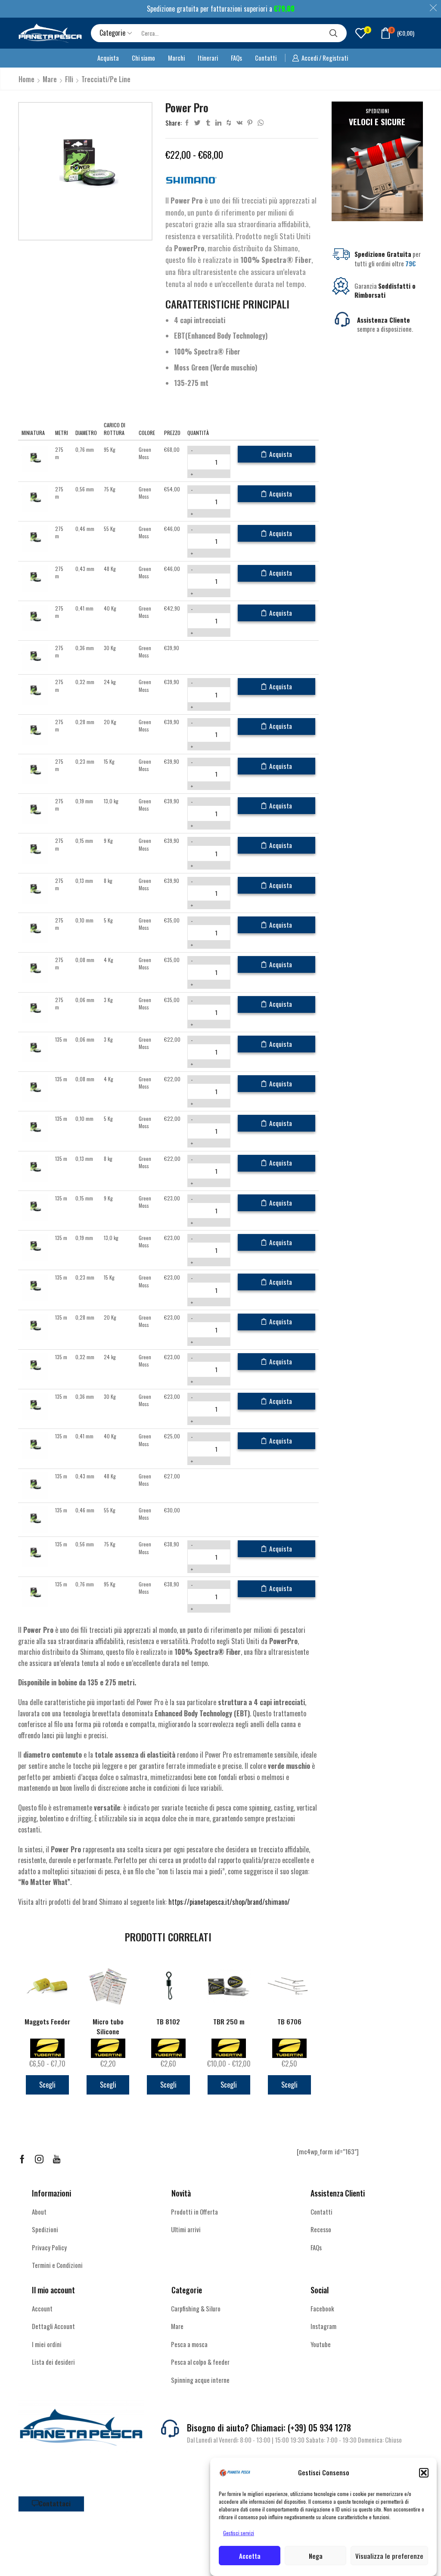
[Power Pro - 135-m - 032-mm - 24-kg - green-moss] (35, 1366)
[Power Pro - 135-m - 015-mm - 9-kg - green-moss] (35, 1207)
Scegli (47, 2085)
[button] (424, 2473)
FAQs (236, 58)
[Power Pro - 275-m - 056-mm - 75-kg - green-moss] (35, 498)
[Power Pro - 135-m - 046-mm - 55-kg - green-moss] (35, 1519)
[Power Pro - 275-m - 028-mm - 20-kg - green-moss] (35, 730)
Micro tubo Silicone (108, 2027)
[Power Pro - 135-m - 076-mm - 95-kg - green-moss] (35, 1593)
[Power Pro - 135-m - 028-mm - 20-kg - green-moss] (35, 1326)
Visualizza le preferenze (389, 2556)
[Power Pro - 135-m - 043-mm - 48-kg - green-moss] (35, 1485)
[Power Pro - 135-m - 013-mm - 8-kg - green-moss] (35, 1167)
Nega (316, 2556)
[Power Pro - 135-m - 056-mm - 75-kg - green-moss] (35, 1553)
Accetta (250, 2556)
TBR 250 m (229, 2022)
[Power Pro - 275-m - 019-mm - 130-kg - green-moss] (35, 810)
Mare (50, 79)
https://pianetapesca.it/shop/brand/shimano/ (229, 1902)
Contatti (266, 58)
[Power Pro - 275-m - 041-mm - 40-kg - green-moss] (35, 617)
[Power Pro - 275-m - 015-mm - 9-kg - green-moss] (35, 850)
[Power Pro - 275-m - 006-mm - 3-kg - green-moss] (35, 1008)
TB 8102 (168, 2022)
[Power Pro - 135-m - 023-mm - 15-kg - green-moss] (35, 1286)
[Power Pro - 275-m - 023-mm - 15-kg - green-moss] (35, 770)
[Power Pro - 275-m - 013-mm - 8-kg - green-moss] (35, 889)
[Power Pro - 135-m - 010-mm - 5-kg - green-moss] (35, 1128)
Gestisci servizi (239, 2533)
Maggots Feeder (47, 2022)
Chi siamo (143, 58)
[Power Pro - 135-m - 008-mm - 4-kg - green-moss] (35, 1088)
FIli (69, 79)
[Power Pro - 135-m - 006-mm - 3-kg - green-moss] (35, 1048)
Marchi (176, 58)
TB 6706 (289, 2022)
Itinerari (208, 58)
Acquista (108, 58)
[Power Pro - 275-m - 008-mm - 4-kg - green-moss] (35, 969)
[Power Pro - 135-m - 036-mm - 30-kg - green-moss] (35, 1405)
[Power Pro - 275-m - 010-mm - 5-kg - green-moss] (35, 929)
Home (26, 79)
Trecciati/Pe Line (106, 79)
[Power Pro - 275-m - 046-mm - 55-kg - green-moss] (35, 538)
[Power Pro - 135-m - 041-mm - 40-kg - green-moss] (35, 1445)
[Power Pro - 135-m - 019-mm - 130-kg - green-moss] (35, 1247)
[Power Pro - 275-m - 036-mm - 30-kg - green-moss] (35, 657)
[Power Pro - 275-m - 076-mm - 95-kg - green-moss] (35, 458)
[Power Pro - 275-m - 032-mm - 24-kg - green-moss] (35, 691)
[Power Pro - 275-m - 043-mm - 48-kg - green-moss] (35, 577)
